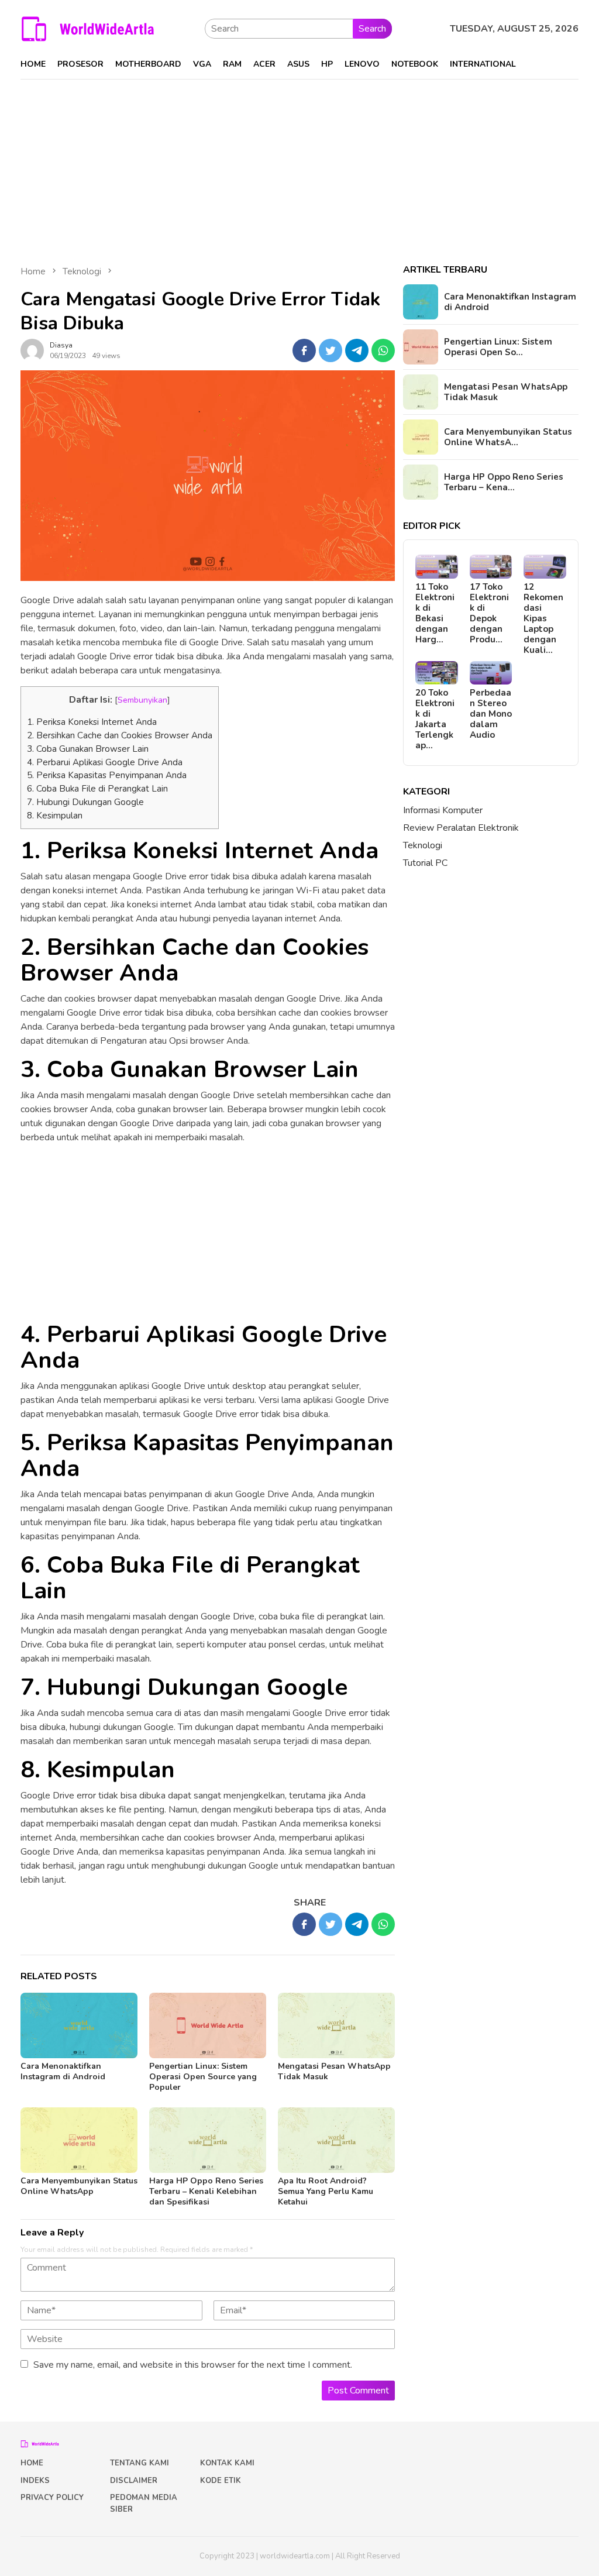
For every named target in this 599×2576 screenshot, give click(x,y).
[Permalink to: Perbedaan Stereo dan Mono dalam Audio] (491, 673)
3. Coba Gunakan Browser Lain (88, 749)
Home (32, 2463)
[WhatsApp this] (383, 350)
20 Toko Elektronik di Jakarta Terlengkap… (435, 719)
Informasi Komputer (443, 810)
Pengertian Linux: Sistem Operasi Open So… (498, 347)
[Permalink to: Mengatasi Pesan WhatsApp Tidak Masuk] (336, 2025)
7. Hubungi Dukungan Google (85, 802)
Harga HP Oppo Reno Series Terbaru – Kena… (504, 482)
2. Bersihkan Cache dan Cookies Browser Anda (120, 735)
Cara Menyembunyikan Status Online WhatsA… (508, 437)
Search (372, 29)
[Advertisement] (299, 167)
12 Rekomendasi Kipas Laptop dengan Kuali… (543, 618)
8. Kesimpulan (55, 816)
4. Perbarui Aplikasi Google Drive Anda (105, 762)
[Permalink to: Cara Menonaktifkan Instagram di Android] (79, 2025)
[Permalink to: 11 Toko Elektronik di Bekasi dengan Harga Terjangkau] (437, 567)
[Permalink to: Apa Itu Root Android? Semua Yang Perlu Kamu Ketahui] (336, 2140)
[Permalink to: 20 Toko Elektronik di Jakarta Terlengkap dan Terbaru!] (437, 673)
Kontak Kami (227, 2463)
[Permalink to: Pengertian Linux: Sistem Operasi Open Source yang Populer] (208, 2025)
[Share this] (304, 350)
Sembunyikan (142, 700)
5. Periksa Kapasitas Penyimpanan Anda (107, 775)
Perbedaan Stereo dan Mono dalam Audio (491, 714)
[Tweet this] (331, 350)
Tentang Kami (140, 2463)
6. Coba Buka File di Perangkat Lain (97, 789)
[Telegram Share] (357, 350)
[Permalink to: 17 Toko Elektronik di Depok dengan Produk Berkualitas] (491, 567)
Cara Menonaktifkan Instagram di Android (63, 2071)
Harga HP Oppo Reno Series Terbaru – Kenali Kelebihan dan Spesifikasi (206, 2191)
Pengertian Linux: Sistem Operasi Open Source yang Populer (203, 2077)
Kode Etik (221, 2481)
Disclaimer (134, 2481)
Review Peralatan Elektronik (461, 828)
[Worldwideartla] (88, 28)
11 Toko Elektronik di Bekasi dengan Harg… (435, 613)
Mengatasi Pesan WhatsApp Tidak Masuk (334, 2071)
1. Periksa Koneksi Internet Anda (92, 722)
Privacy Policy (52, 2498)
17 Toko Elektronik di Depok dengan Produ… (489, 613)
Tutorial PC (425, 863)
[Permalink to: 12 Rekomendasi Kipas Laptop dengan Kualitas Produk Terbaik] (545, 567)
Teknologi (423, 845)
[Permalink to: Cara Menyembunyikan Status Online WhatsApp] (79, 2140)
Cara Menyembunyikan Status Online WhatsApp (79, 2186)
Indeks (35, 2481)
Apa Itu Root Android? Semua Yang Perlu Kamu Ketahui (326, 2191)
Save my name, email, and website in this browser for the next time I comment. (193, 2365)
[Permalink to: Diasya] (32, 350)
